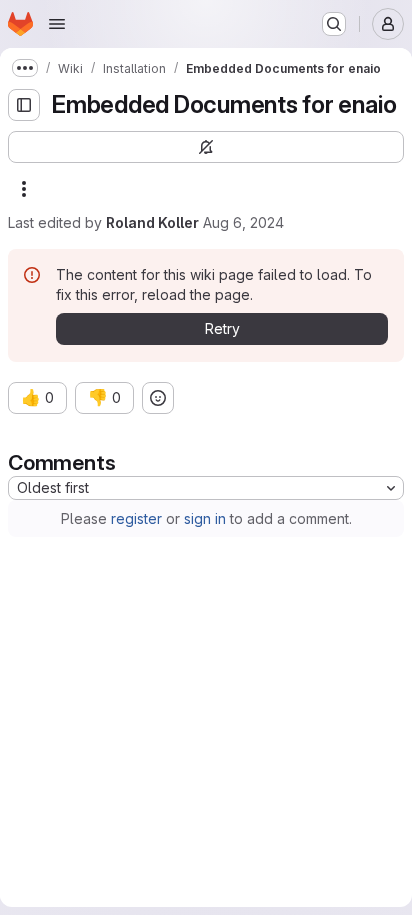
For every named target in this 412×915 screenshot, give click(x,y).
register (136, 518)
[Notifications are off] (206, 147)
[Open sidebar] (24, 105)
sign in (205, 518)
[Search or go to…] (334, 24)
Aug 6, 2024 (243, 222)
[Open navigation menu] (57, 24)
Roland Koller (152, 222)
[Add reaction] (158, 398)
